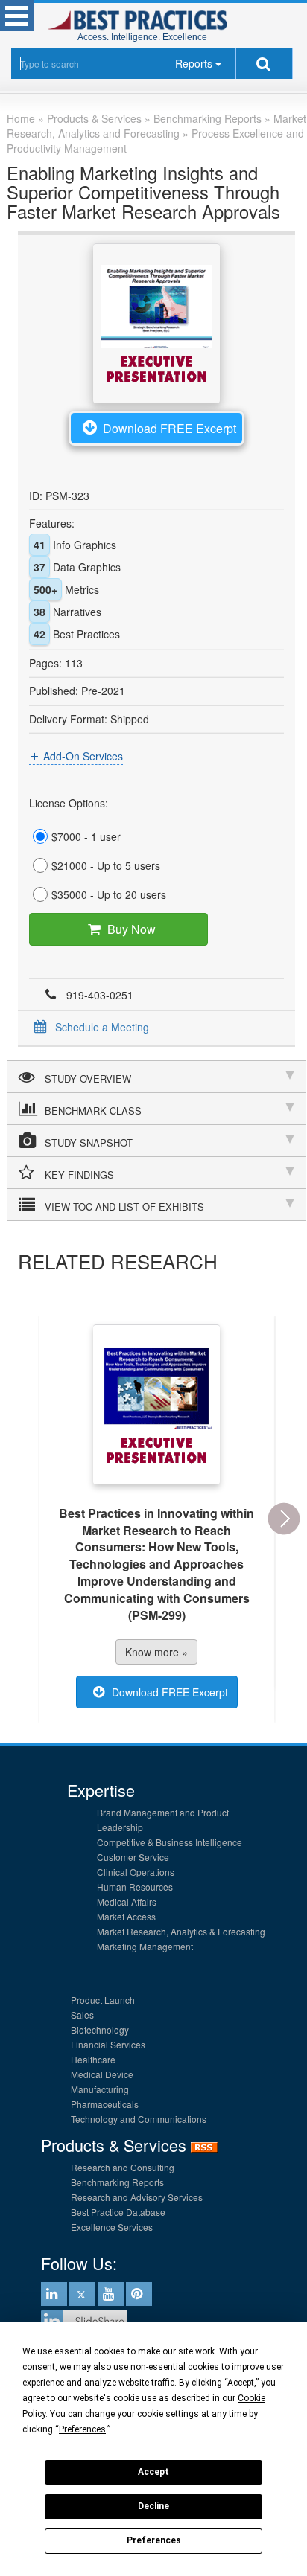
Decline (153, 2506)
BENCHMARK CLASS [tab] (93, 1111)
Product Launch (103, 2000)
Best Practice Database (118, 2212)
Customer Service (133, 1857)
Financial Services (108, 2044)
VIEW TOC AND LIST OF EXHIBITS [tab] (124, 1207)
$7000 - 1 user (86, 836)
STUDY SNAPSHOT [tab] (89, 1143)
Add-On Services (83, 756)
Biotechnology (100, 2029)
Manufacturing (100, 2089)
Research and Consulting (123, 2167)
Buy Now (132, 929)
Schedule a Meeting (102, 1027)
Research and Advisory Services (137, 2197)
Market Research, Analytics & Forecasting (181, 1931)
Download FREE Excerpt (170, 428)
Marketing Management (145, 1946)
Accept (153, 2472)
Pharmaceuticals (105, 2104)
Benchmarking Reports (117, 2182)
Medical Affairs (127, 1901)
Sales (82, 2015)
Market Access (126, 1916)
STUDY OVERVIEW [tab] (88, 1079)
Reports (194, 63)
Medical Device (102, 2074)
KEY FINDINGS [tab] (79, 1175)
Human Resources (135, 1887)
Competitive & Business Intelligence (170, 1842)
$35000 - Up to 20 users (109, 894)
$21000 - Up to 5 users (106, 865)
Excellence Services (112, 2227)
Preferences (154, 2540)
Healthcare (93, 2059)
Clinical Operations (136, 1872)
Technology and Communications (139, 2119)
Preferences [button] (82, 2429)
